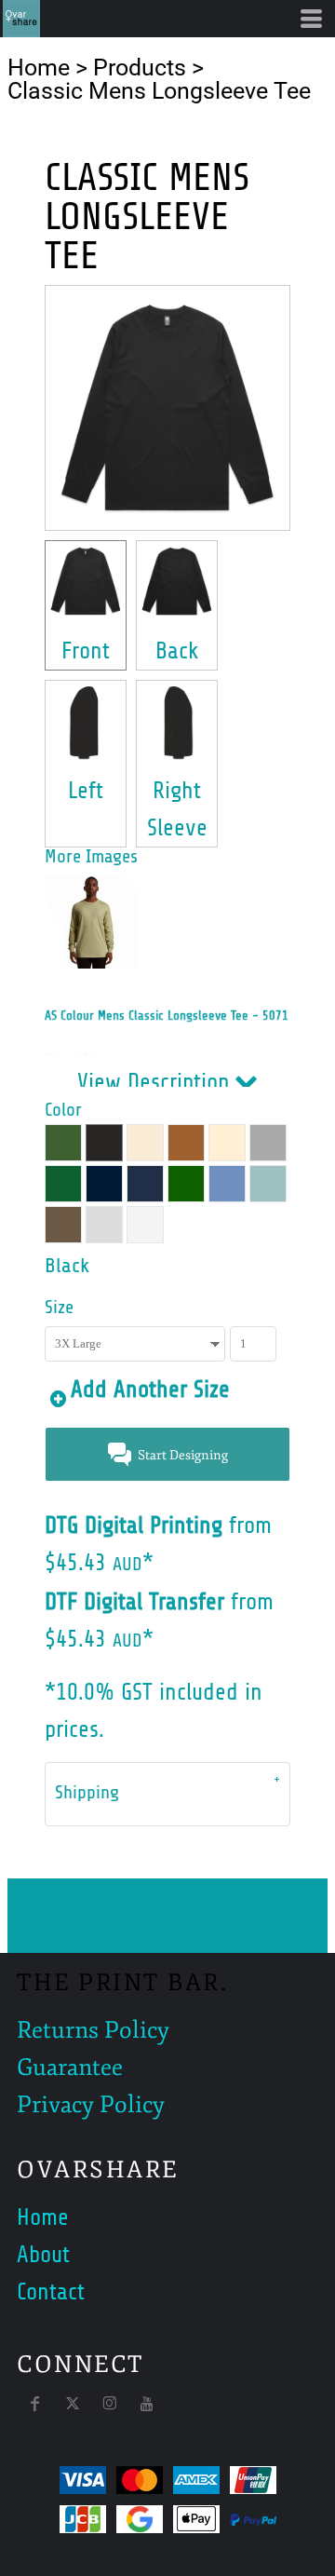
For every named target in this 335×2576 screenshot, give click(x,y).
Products (140, 68)
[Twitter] (73, 2404)
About (43, 2255)
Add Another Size (150, 1390)
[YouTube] (147, 2404)
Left (86, 791)
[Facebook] (35, 2404)
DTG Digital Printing (134, 1525)
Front (86, 651)
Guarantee (70, 2068)
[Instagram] (110, 2404)
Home (39, 68)
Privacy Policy (91, 2105)
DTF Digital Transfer (134, 1602)
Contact (51, 2292)
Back (177, 651)
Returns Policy (93, 2030)
